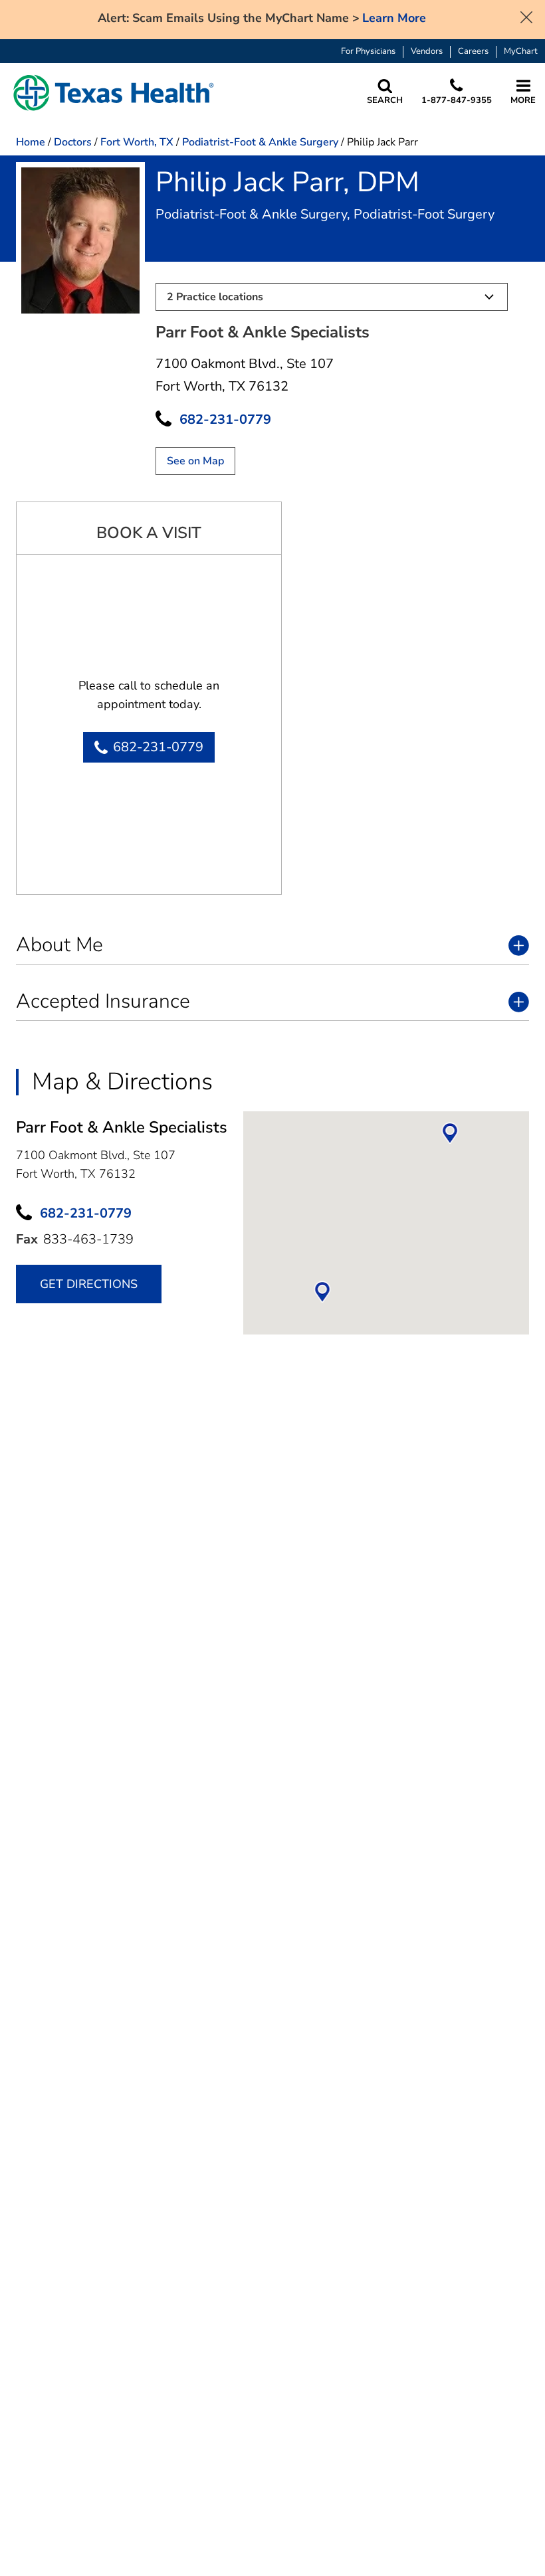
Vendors (427, 51)
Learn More (394, 18)
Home (31, 142)
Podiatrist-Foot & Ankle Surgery (260, 142)
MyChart (521, 51)
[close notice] (526, 16)
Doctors (73, 142)
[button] (114, 93)
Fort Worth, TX (137, 142)
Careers (473, 51)
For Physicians (368, 51)
